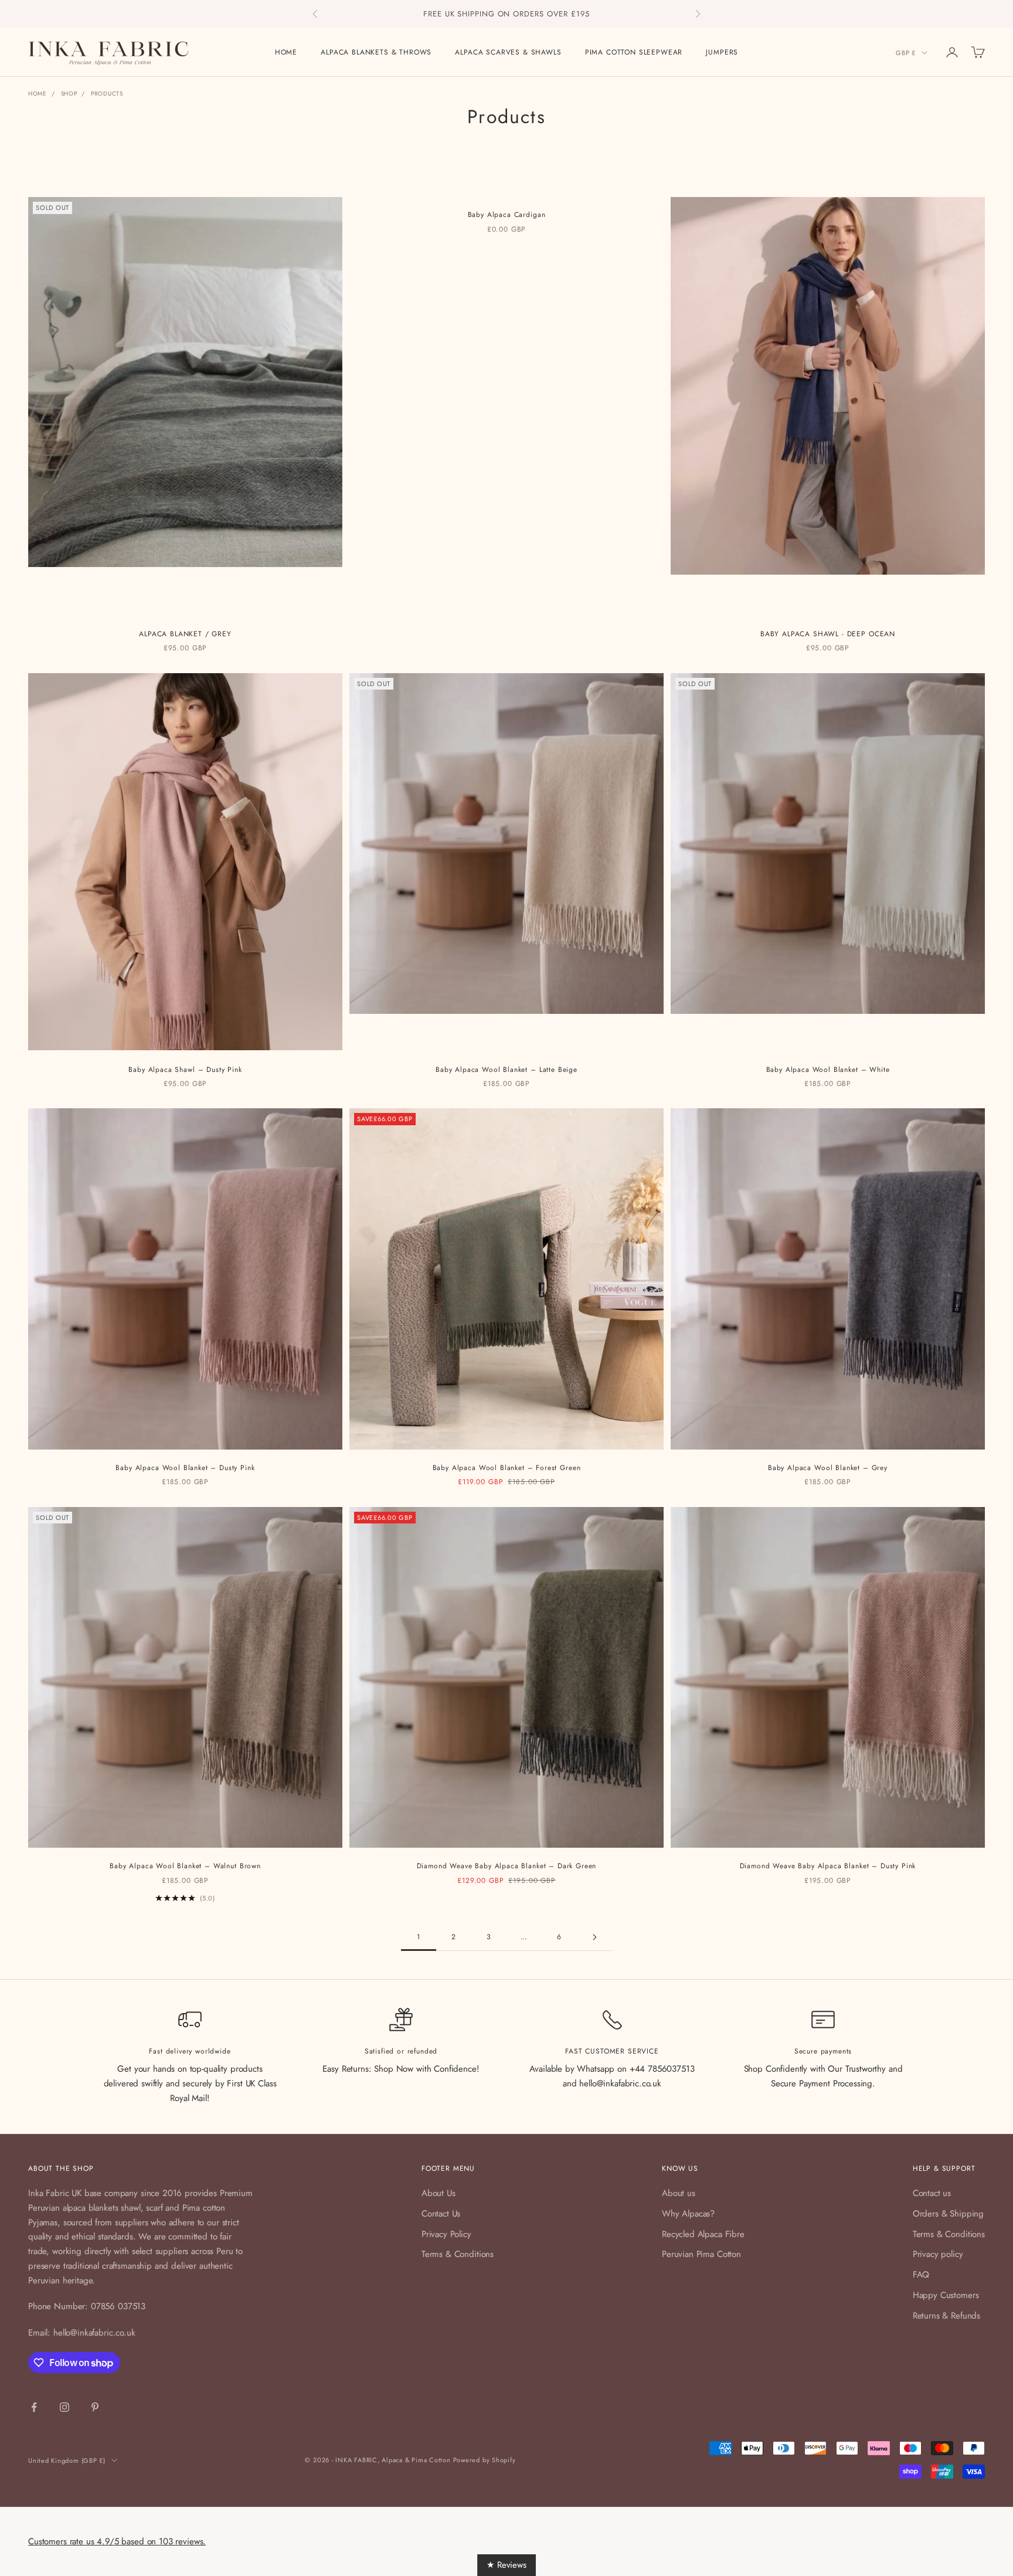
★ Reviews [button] (506, 2565)
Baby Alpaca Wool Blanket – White (828, 1070)
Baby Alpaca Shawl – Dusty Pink (185, 1070)
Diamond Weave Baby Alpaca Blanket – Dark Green (507, 1866)
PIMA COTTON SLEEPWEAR (634, 52)
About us (679, 2193)
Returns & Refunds (946, 2316)
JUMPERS (722, 52)
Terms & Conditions (458, 2254)
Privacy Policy (446, 2234)
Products (107, 94)
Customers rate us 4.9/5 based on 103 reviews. (117, 2541)
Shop (69, 94)
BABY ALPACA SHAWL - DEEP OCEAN (828, 634)
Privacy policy (938, 2254)
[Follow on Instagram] (64, 2407)
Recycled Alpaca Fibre (703, 2234)
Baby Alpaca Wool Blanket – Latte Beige (506, 1070)
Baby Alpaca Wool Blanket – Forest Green (507, 1468)
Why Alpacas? (688, 2214)
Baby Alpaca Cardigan (507, 215)
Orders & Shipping (948, 2214)
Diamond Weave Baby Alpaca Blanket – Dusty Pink (828, 1866)
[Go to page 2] (594, 1937)
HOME (286, 52)
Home (38, 94)
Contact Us (441, 2214)
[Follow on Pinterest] (95, 2407)
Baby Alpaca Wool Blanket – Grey (828, 1468)
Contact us (932, 2193)
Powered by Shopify (485, 2460)
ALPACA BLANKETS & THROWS (376, 52)
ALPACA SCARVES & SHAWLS (508, 52)
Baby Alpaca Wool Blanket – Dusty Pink (185, 1468)
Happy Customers (946, 2295)
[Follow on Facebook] (34, 2407)
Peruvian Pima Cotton (701, 2254)
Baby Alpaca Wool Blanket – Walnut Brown (185, 1866)
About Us (438, 2193)
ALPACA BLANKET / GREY (185, 634)
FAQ (921, 2275)
